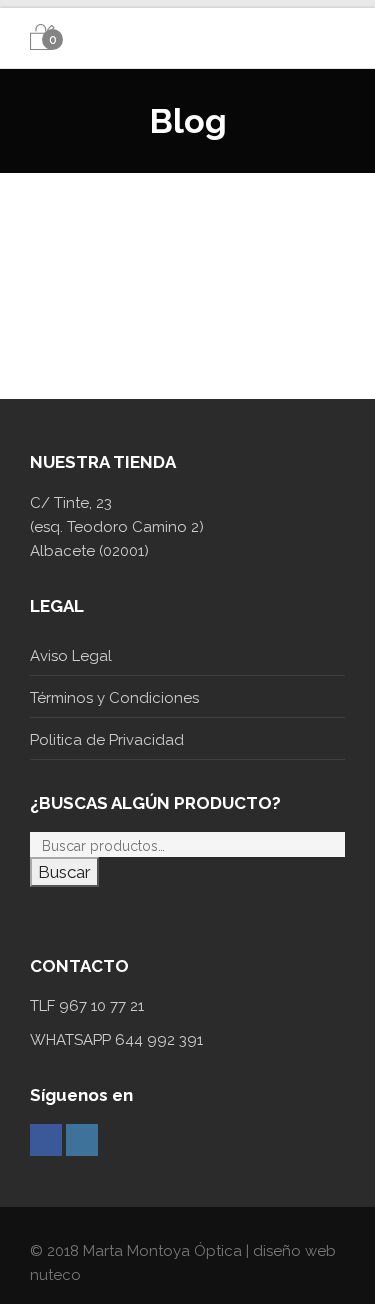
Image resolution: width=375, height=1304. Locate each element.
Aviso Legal (71, 656)
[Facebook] (46, 1140)
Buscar (64, 872)
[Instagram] (82, 1140)
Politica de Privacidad (107, 740)
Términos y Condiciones (114, 698)
